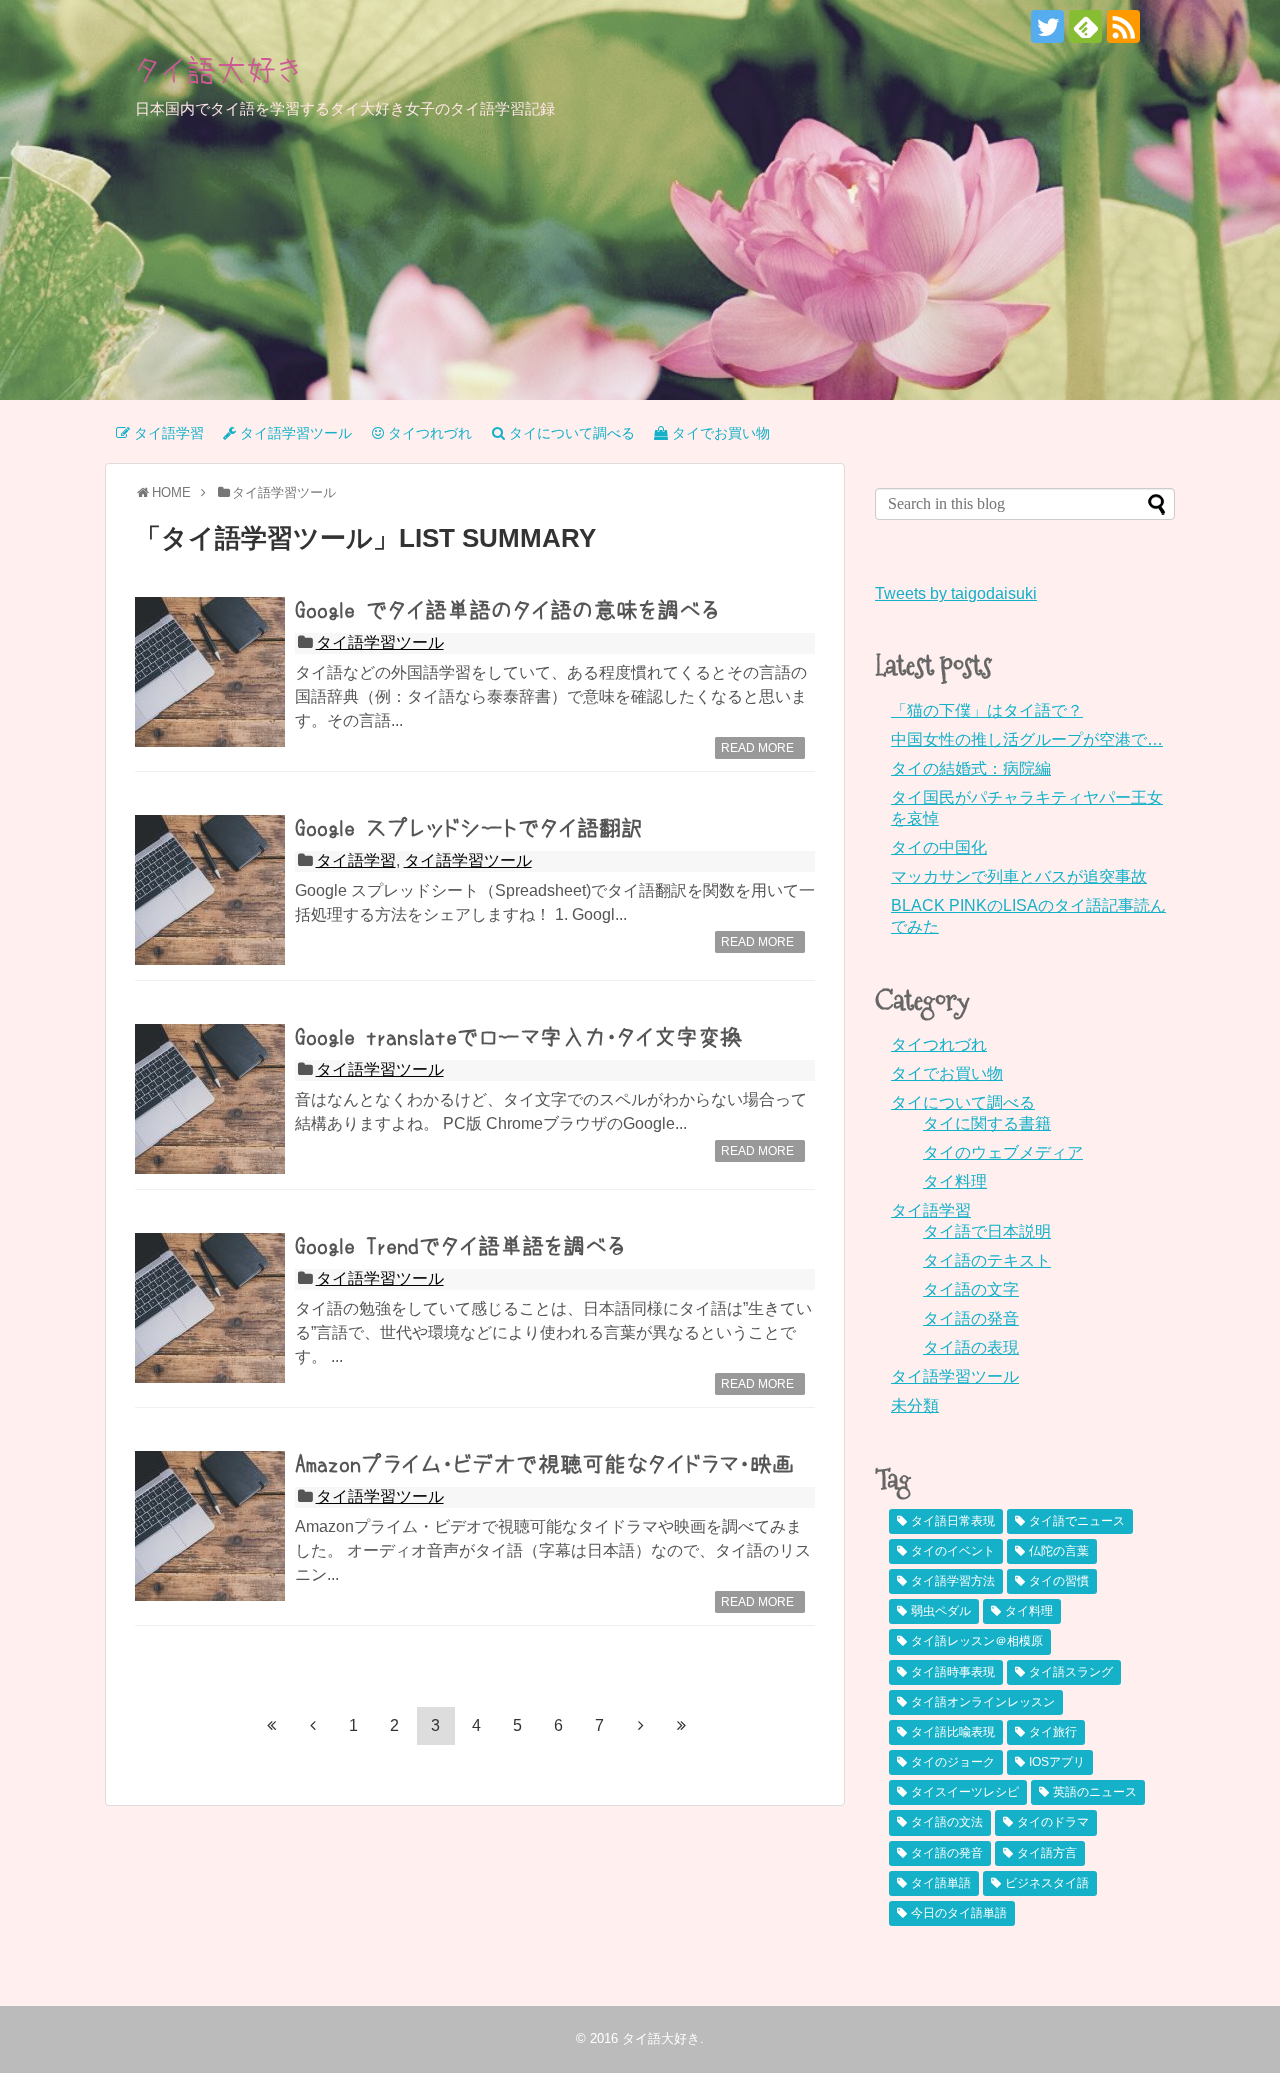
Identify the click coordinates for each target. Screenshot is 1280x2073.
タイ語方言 (1047, 1853)
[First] (272, 1725)
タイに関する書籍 (987, 1123)
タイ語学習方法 (953, 1581)
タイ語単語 (941, 1883)
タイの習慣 (1059, 1581)
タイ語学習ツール (380, 642)
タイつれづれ (939, 1044)
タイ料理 (955, 1181)
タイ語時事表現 (953, 1672)
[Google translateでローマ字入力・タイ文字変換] (210, 1099)
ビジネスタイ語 (1047, 1883)
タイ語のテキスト (987, 1260)
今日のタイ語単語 (959, 1913)
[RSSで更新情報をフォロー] (1123, 26)
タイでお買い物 (947, 1073)
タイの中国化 (939, 847)
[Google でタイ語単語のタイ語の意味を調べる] (210, 672)
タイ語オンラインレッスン (983, 1702)
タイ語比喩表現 (953, 1732)
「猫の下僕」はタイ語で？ (987, 710)
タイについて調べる (963, 1102)
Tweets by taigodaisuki (956, 593)
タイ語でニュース (1077, 1521)
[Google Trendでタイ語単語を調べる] (210, 1308)
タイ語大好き (219, 70)
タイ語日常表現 (953, 1521)
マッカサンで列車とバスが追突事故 (1019, 876)
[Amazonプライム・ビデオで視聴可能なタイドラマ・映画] (210, 1526)
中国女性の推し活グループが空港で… (1027, 739)
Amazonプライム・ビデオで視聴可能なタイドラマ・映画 (544, 1464)
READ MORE (757, 748)
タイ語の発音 (971, 1318)
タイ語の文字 (971, 1289)
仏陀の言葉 (1059, 1551)
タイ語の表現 (971, 1347)
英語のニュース (1095, 1792)
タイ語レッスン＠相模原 (977, 1641)
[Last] (682, 1725)
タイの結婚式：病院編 (971, 768)
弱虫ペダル (941, 1611)
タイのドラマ (1053, 1822)
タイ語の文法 (947, 1822)
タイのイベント (953, 1551)
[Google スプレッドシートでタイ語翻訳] (210, 890)
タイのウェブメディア (1003, 1152)
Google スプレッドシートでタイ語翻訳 (469, 828)
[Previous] (313, 1725)
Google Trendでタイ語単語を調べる (460, 1246)
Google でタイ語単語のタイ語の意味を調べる (507, 610)
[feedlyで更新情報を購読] (1085, 26)
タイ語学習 (356, 860)
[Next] (641, 1725)
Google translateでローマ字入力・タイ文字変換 (518, 1037)
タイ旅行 (1053, 1732)
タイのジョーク (953, 1762)
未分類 (915, 1405)
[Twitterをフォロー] (1047, 26)
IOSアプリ (1057, 1762)
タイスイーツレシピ (965, 1792)
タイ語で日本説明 (987, 1231)
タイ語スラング (1071, 1672)
